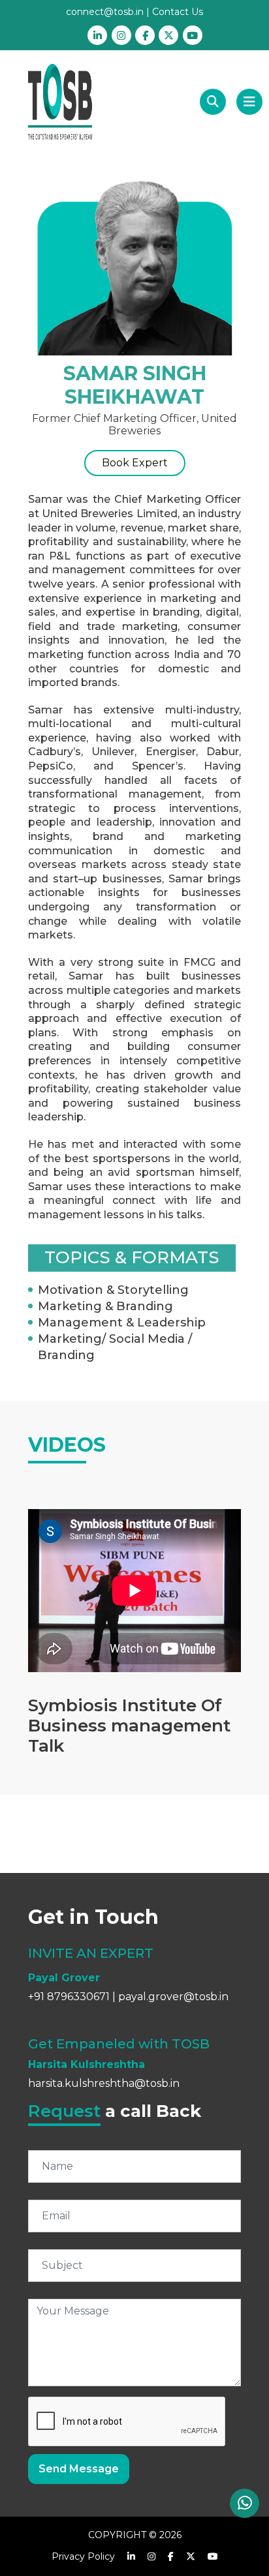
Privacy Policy (83, 2556)
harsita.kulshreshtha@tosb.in (104, 2083)
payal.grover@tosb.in (173, 1997)
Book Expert (135, 463)
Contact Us (178, 12)
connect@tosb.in (105, 12)
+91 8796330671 (69, 1997)
